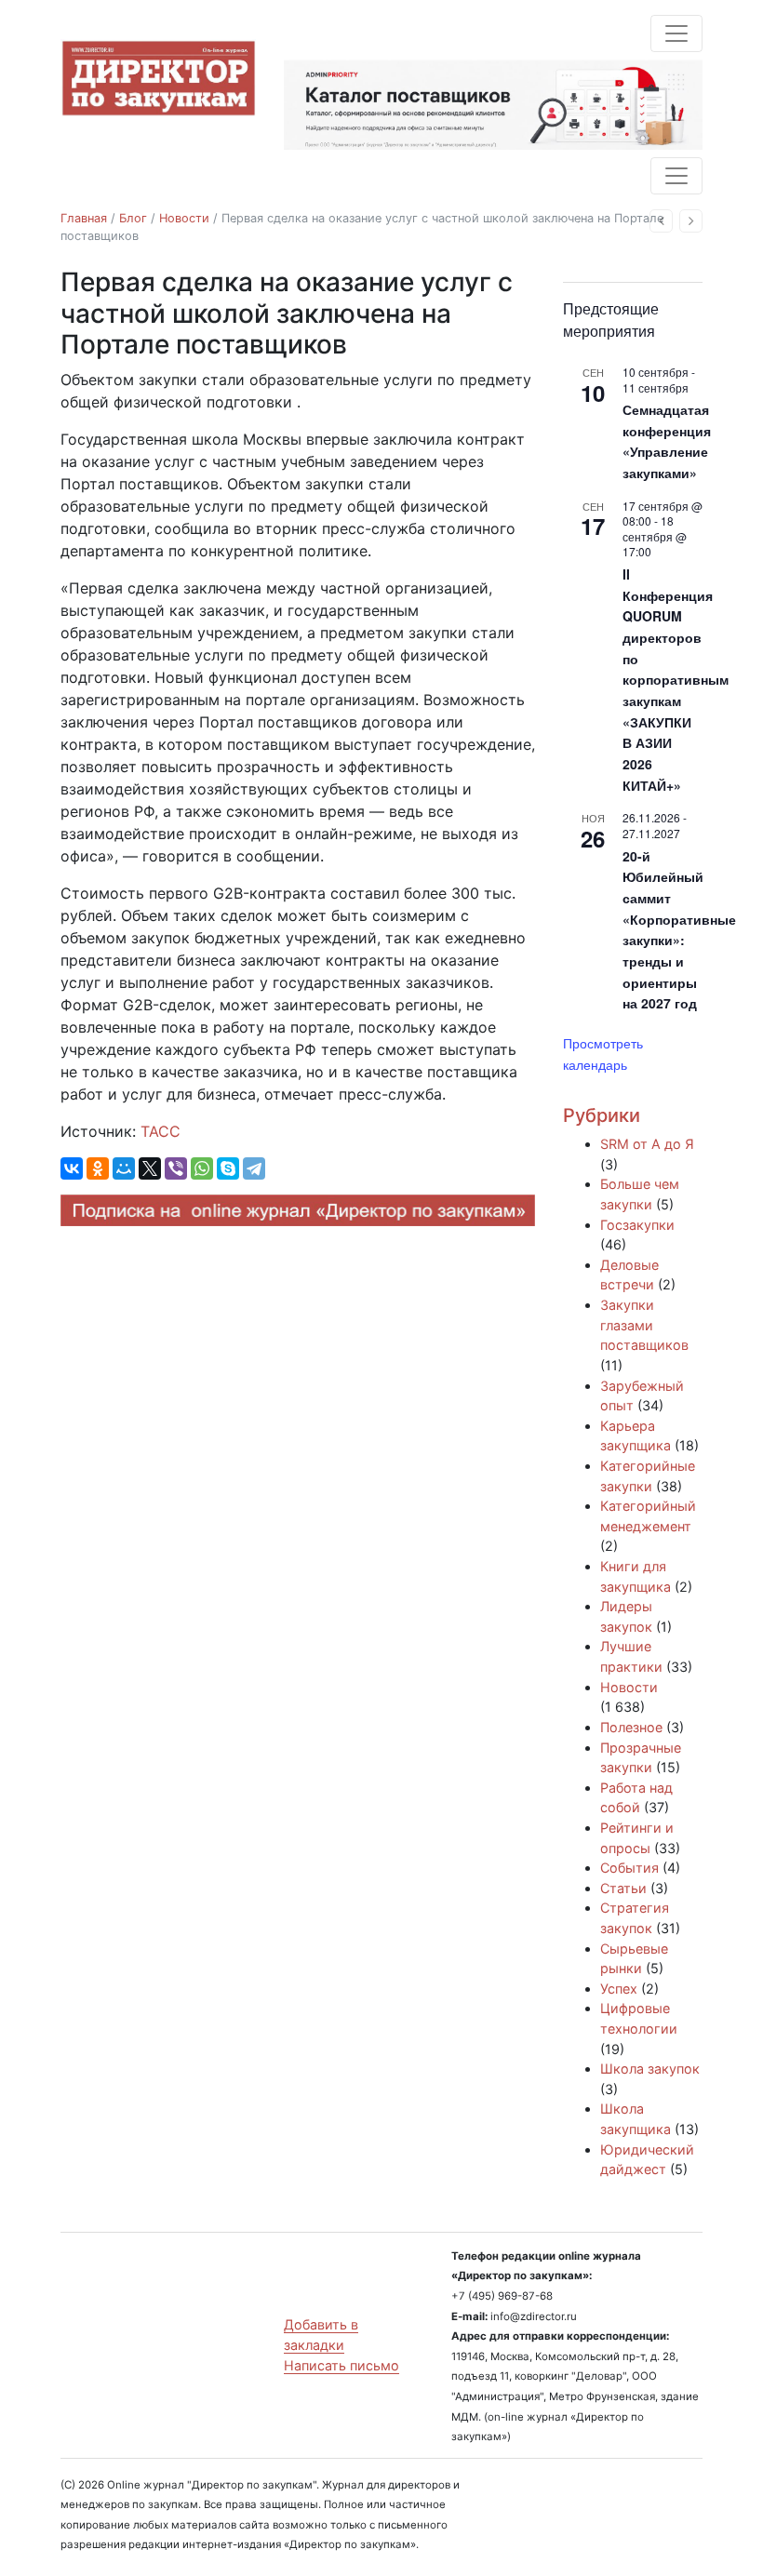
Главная (84, 218)
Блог (133, 218)
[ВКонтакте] (72, 1168)
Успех (619, 1989)
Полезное (631, 1727)
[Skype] (228, 1168)
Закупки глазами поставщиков (644, 1325)
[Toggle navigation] (676, 33)
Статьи (623, 1888)
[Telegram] (254, 1168)
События (629, 1868)
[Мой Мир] (124, 1168)
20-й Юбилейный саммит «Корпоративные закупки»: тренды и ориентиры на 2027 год (679, 930)
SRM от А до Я (647, 1144)
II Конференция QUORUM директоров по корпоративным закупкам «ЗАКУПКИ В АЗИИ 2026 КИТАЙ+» (676, 680)
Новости (184, 218)
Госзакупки (637, 1225)
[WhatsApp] (202, 1168)
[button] (661, 221)
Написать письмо (341, 2365)
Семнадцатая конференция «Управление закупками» (667, 441)
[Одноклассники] (98, 1168)
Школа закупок (650, 2069)
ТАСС (161, 1131)
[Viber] (176, 1168)
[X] (150, 1168)
